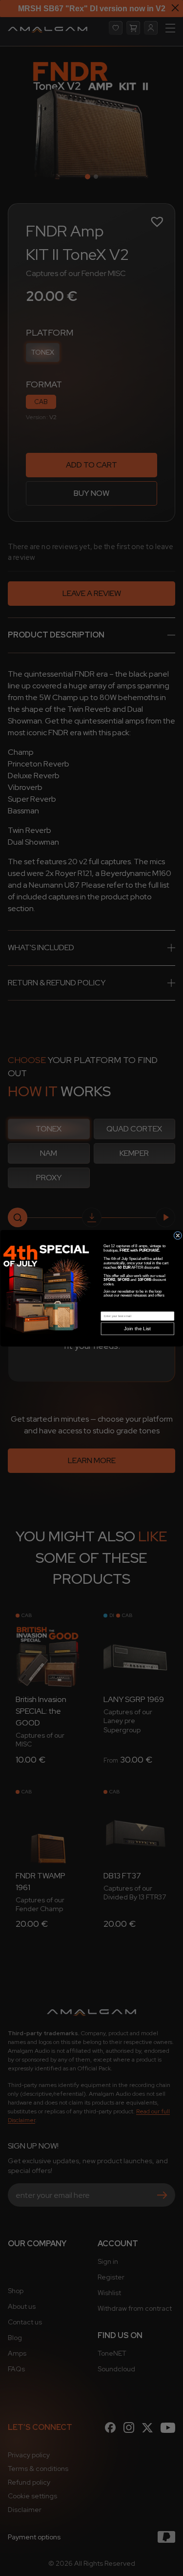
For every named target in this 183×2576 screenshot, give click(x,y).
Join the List (137, 1329)
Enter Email (109, 1308)
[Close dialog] (177, 1235)
